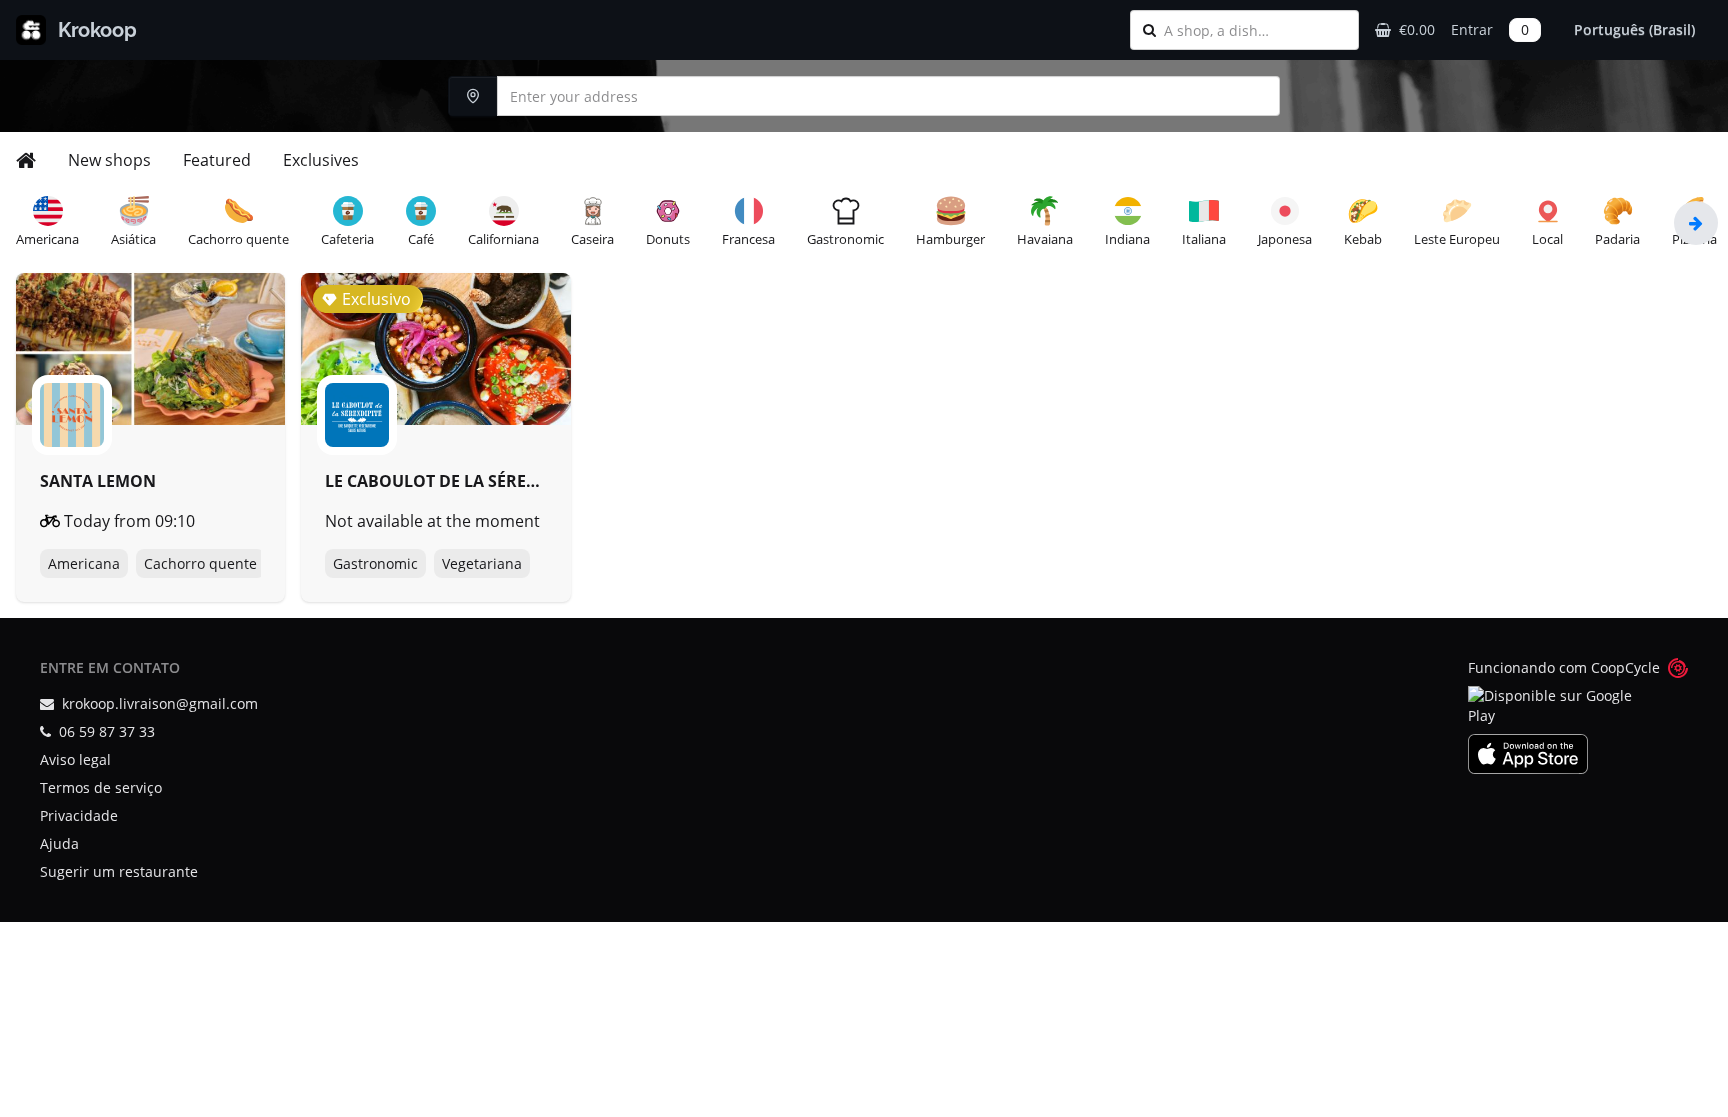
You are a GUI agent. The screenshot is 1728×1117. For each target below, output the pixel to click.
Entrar (1472, 29)
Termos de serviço (101, 787)
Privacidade (79, 815)
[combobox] (1255, 30)
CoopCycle (1625, 667)
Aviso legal (75, 759)
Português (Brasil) (1634, 29)
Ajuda (59, 843)
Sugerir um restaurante (119, 871)
